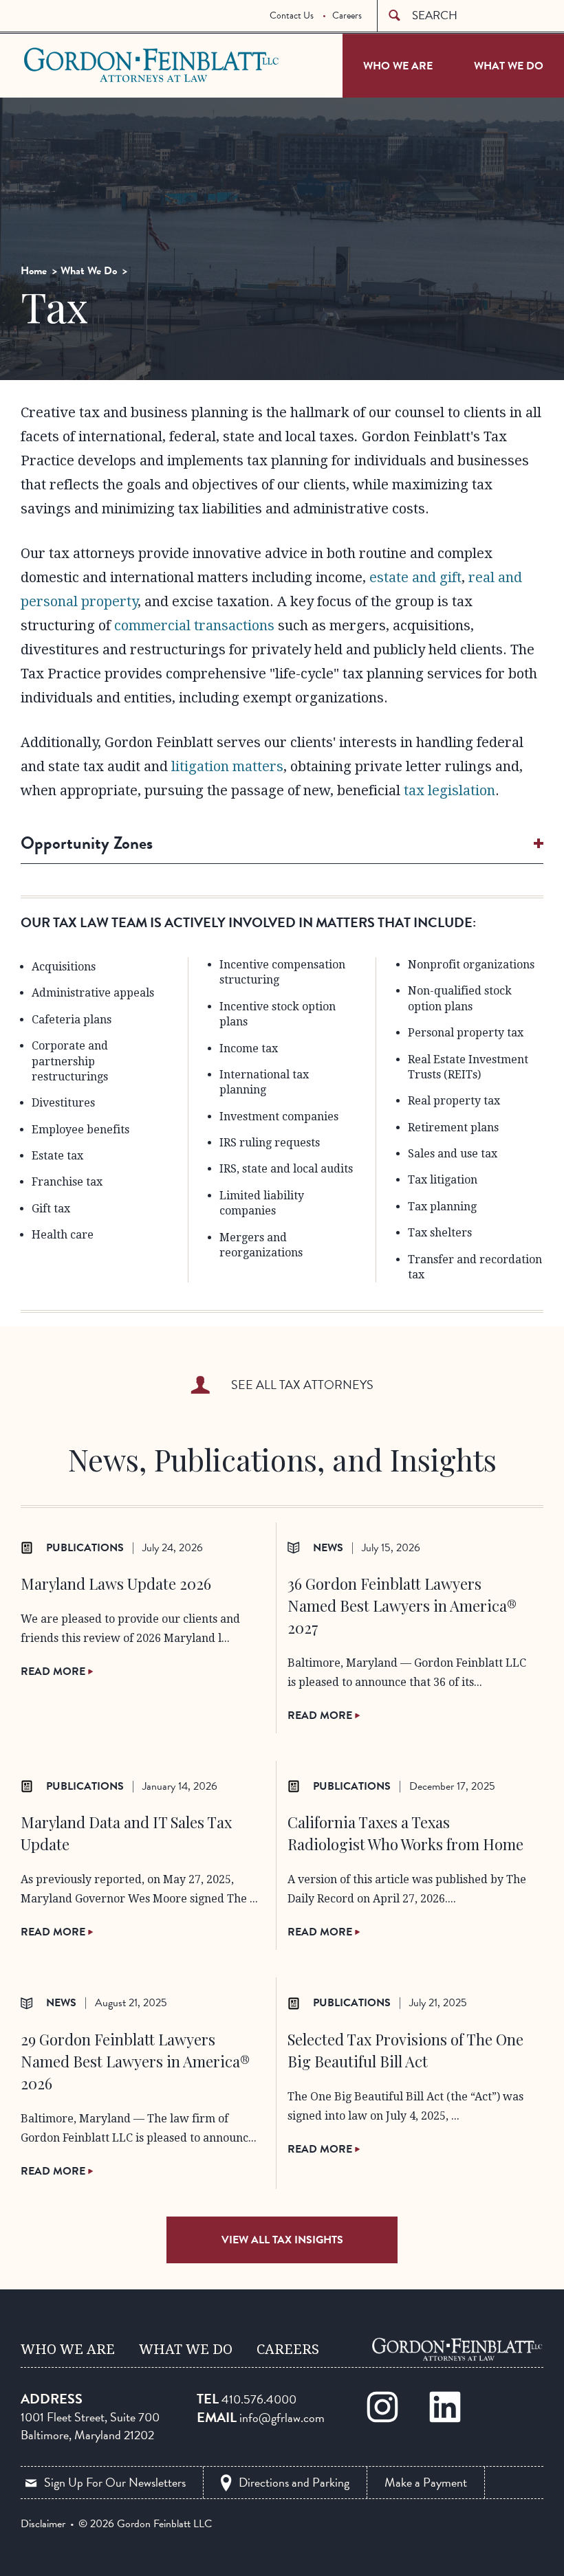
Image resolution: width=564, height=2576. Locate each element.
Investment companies (279, 1117)
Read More (54, 1672)
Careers (347, 15)
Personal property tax (466, 1033)
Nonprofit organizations (471, 965)
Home (34, 271)
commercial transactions (194, 625)
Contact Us (292, 15)
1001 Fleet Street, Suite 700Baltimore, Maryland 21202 (90, 2426)
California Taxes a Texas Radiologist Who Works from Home (405, 1833)
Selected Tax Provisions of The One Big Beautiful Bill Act (405, 2050)
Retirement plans (453, 1128)
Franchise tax (67, 1182)
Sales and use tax (453, 1154)
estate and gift (415, 577)
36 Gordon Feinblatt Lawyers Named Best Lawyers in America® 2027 (402, 1606)
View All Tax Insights (282, 2240)
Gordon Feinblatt (78, 65)
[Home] (457, 2349)
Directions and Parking (294, 2482)
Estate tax (57, 1156)
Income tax (249, 1048)
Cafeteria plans (72, 1020)
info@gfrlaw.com (282, 2418)
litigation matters (227, 766)
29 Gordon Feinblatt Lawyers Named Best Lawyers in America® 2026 (135, 2061)
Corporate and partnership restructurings (70, 1061)
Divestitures (63, 1103)
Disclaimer (43, 2524)
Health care (63, 1235)
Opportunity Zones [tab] (87, 843)
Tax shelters (440, 1233)
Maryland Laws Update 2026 (116, 1584)
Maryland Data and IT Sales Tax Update (126, 1833)
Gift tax (51, 1209)
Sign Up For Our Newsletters (115, 2482)
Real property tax (454, 1101)
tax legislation (449, 790)
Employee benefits (80, 1130)
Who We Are (398, 66)
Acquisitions (64, 967)
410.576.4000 (259, 2399)
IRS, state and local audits (286, 1169)
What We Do (509, 66)
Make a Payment (426, 2482)
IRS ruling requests (270, 1143)
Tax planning (442, 1207)
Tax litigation (443, 1180)
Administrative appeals (93, 993)
